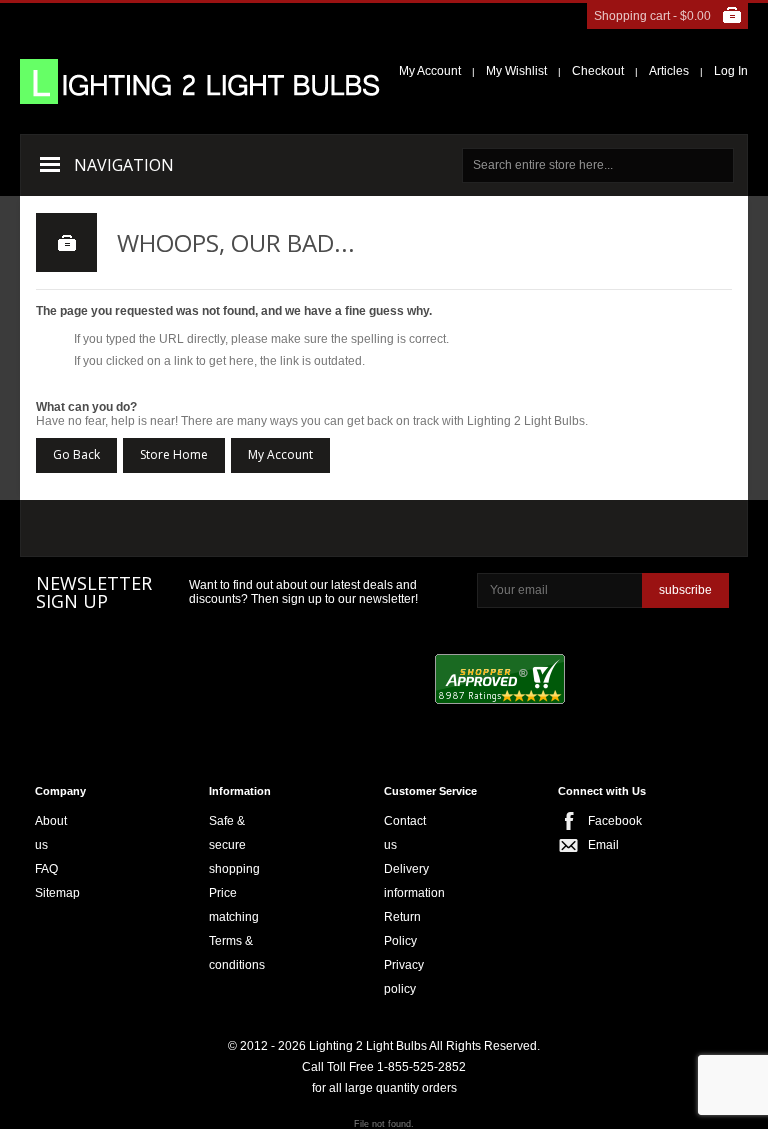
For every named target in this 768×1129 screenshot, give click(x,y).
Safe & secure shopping (234, 845)
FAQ (46, 869)
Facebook (594, 821)
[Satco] (448, 529)
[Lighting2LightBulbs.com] (200, 81)
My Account (430, 71)
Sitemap (57, 893)
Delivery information (414, 881)
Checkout (598, 71)
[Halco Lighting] (209, 530)
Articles (669, 71)
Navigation (124, 165)
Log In (731, 71)
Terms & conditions (237, 953)
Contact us (405, 833)
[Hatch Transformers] (94, 530)
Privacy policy (404, 977)
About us (51, 833)
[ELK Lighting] (316, 528)
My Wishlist (516, 71)
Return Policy (402, 929)
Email (594, 845)
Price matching (234, 905)
